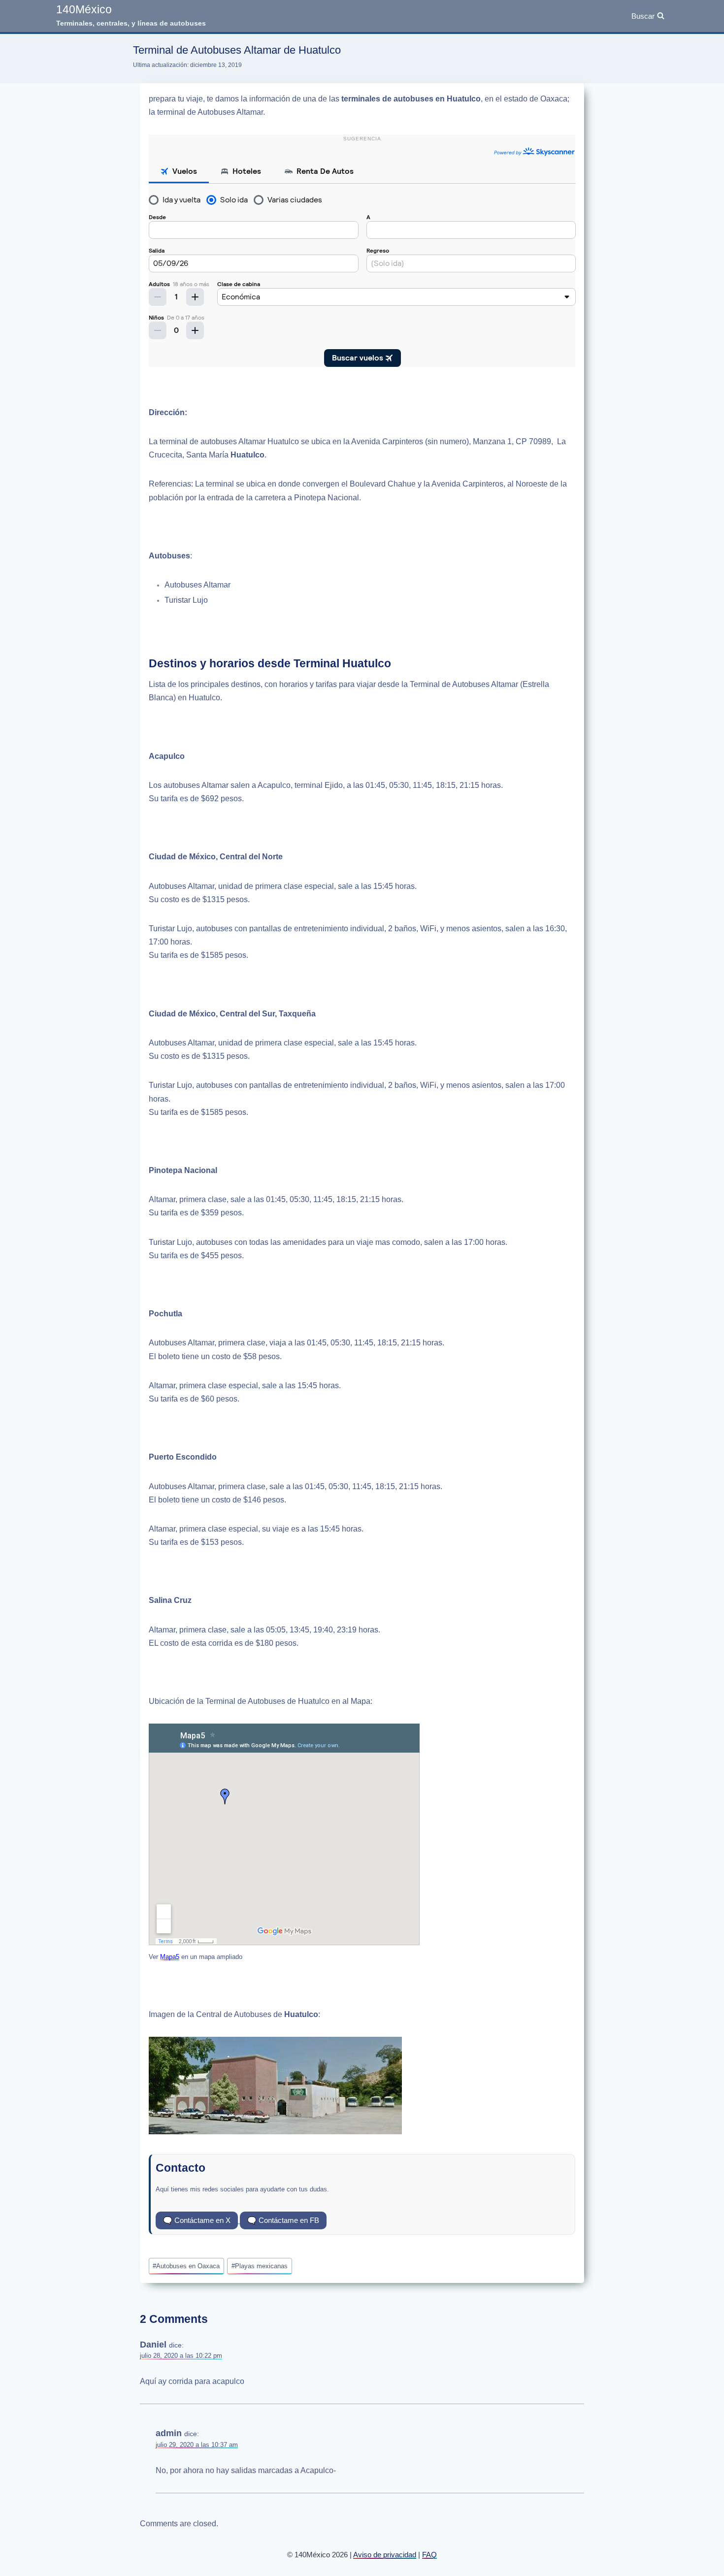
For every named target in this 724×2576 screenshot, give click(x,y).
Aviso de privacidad (385, 2555)
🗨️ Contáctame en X (197, 2220)
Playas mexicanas (260, 2266)
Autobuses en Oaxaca (186, 2266)
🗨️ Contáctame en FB (283, 2220)
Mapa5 (170, 1957)
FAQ (429, 2555)
